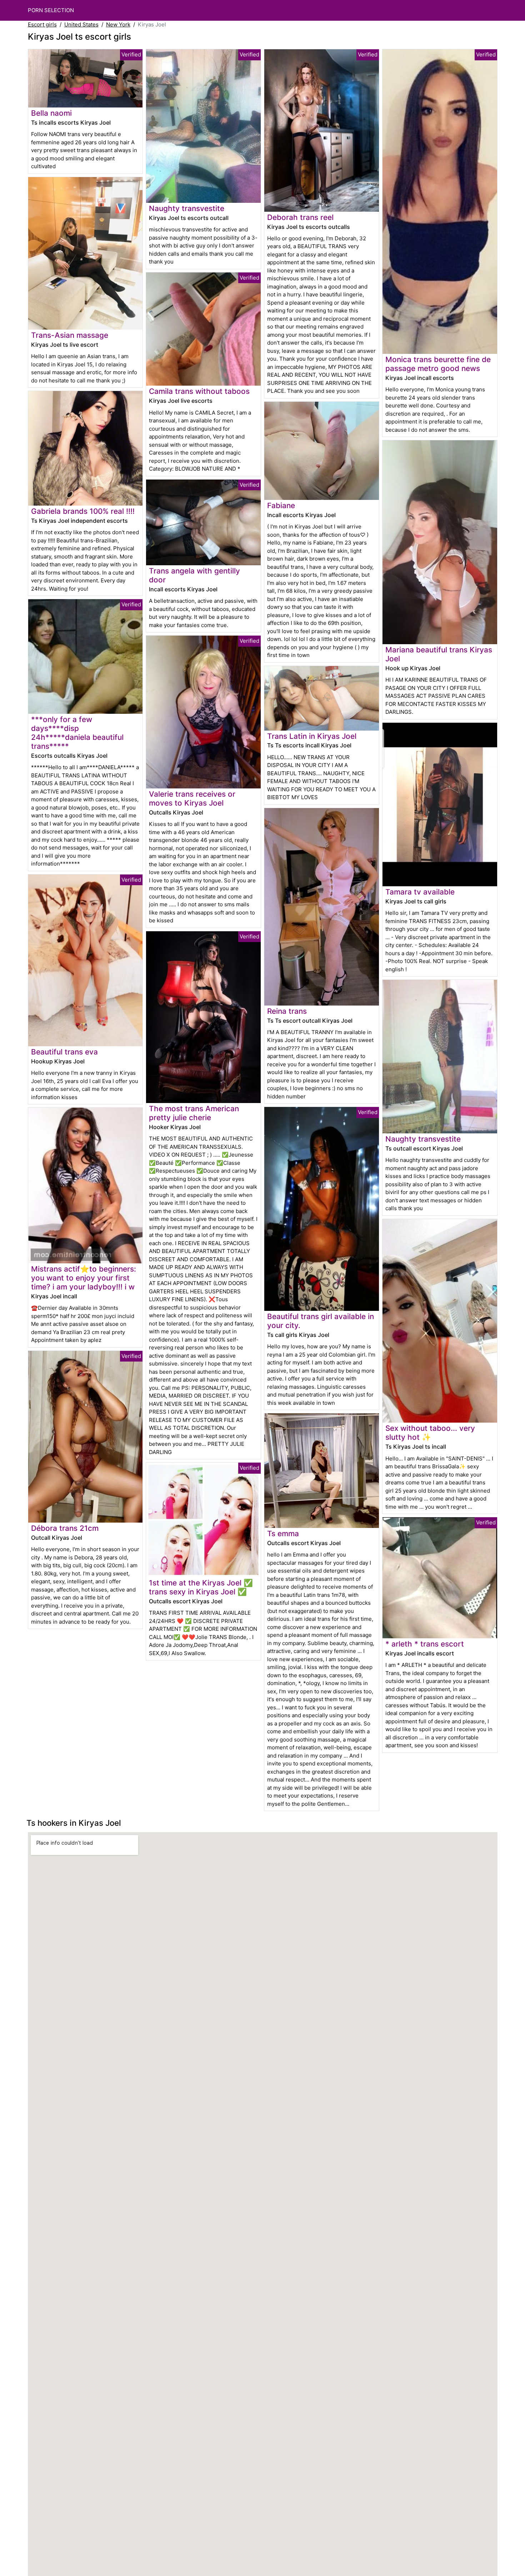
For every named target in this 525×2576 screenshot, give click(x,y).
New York (118, 24)
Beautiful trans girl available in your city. (321, 1321)
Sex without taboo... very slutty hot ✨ (430, 1433)
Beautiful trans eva (64, 1052)
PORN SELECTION (51, 10)
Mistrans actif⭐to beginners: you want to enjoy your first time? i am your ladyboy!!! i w (84, 1278)
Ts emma (283, 1533)
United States (81, 24)
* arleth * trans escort (425, 1644)
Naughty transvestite (187, 208)
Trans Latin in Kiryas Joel (312, 736)
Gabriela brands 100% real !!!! (83, 511)
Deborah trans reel (300, 217)
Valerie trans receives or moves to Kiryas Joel (192, 798)
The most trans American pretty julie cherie (194, 1113)
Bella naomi (51, 113)
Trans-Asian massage (70, 335)
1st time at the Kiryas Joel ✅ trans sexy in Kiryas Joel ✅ (201, 1587)
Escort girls (42, 24)
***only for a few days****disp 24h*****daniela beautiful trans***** (77, 733)
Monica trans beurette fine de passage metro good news (438, 364)
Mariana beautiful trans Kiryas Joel (439, 654)
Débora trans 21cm (65, 1528)
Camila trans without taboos (199, 391)
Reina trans (287, 1011)
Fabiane (281, 505)
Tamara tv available (420, 892)
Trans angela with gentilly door (194, 575)
